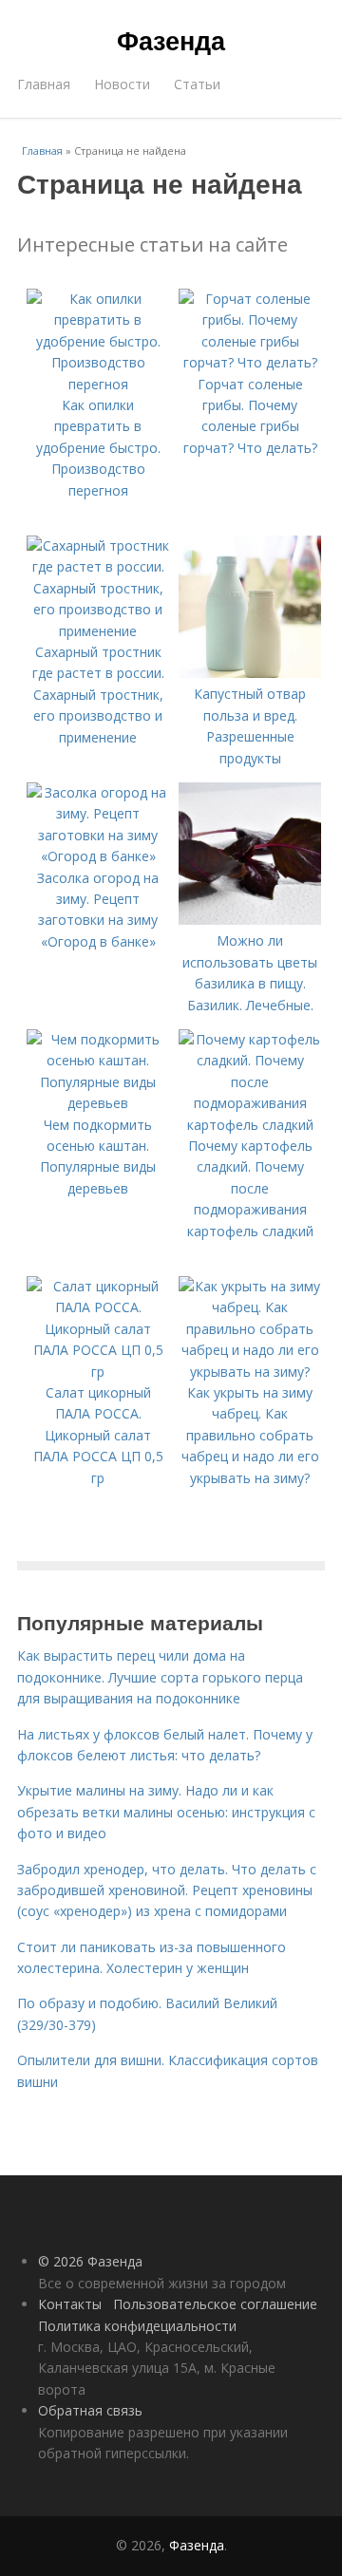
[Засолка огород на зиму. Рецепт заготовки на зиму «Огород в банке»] (98, 856)
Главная (44, 84)
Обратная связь (90, 2410)
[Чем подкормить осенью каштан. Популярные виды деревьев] (98, 1103)
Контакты (70, 2304)
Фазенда (171, 40)
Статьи (197, 84)
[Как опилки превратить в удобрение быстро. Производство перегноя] (98, 384)
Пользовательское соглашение (215, 2304)
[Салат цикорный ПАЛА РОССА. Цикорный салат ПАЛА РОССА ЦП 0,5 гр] (98, 1372)
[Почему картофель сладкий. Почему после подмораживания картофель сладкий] (250, 1125)
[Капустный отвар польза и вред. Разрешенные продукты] (250, 673)
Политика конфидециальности (137, 2326)
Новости (122, 84)
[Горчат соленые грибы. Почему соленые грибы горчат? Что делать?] (250, 362)
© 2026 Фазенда (90, 2261)
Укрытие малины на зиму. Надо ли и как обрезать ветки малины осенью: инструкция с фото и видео (166, 1812)
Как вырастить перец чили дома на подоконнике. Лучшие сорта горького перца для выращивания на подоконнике (160, 1677)
